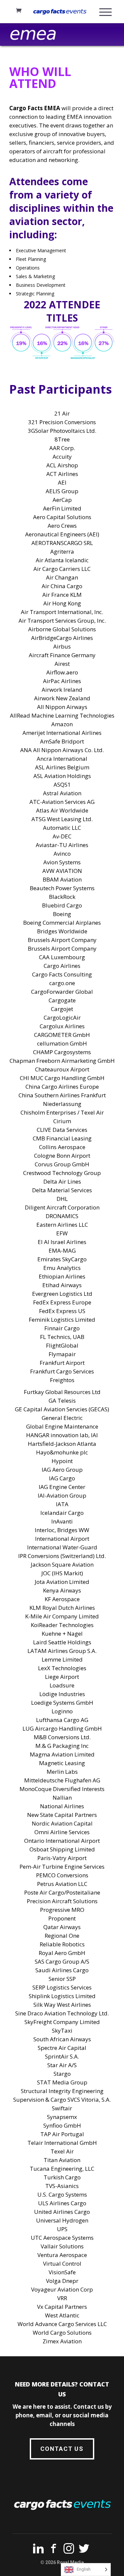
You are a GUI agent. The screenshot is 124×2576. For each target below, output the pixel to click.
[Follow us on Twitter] (84, 2550)
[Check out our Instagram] (69, 2550)
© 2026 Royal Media (62, 2562)
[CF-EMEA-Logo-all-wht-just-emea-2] (33, 35)
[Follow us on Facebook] (54, 2550)
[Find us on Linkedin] (38, 2550)
